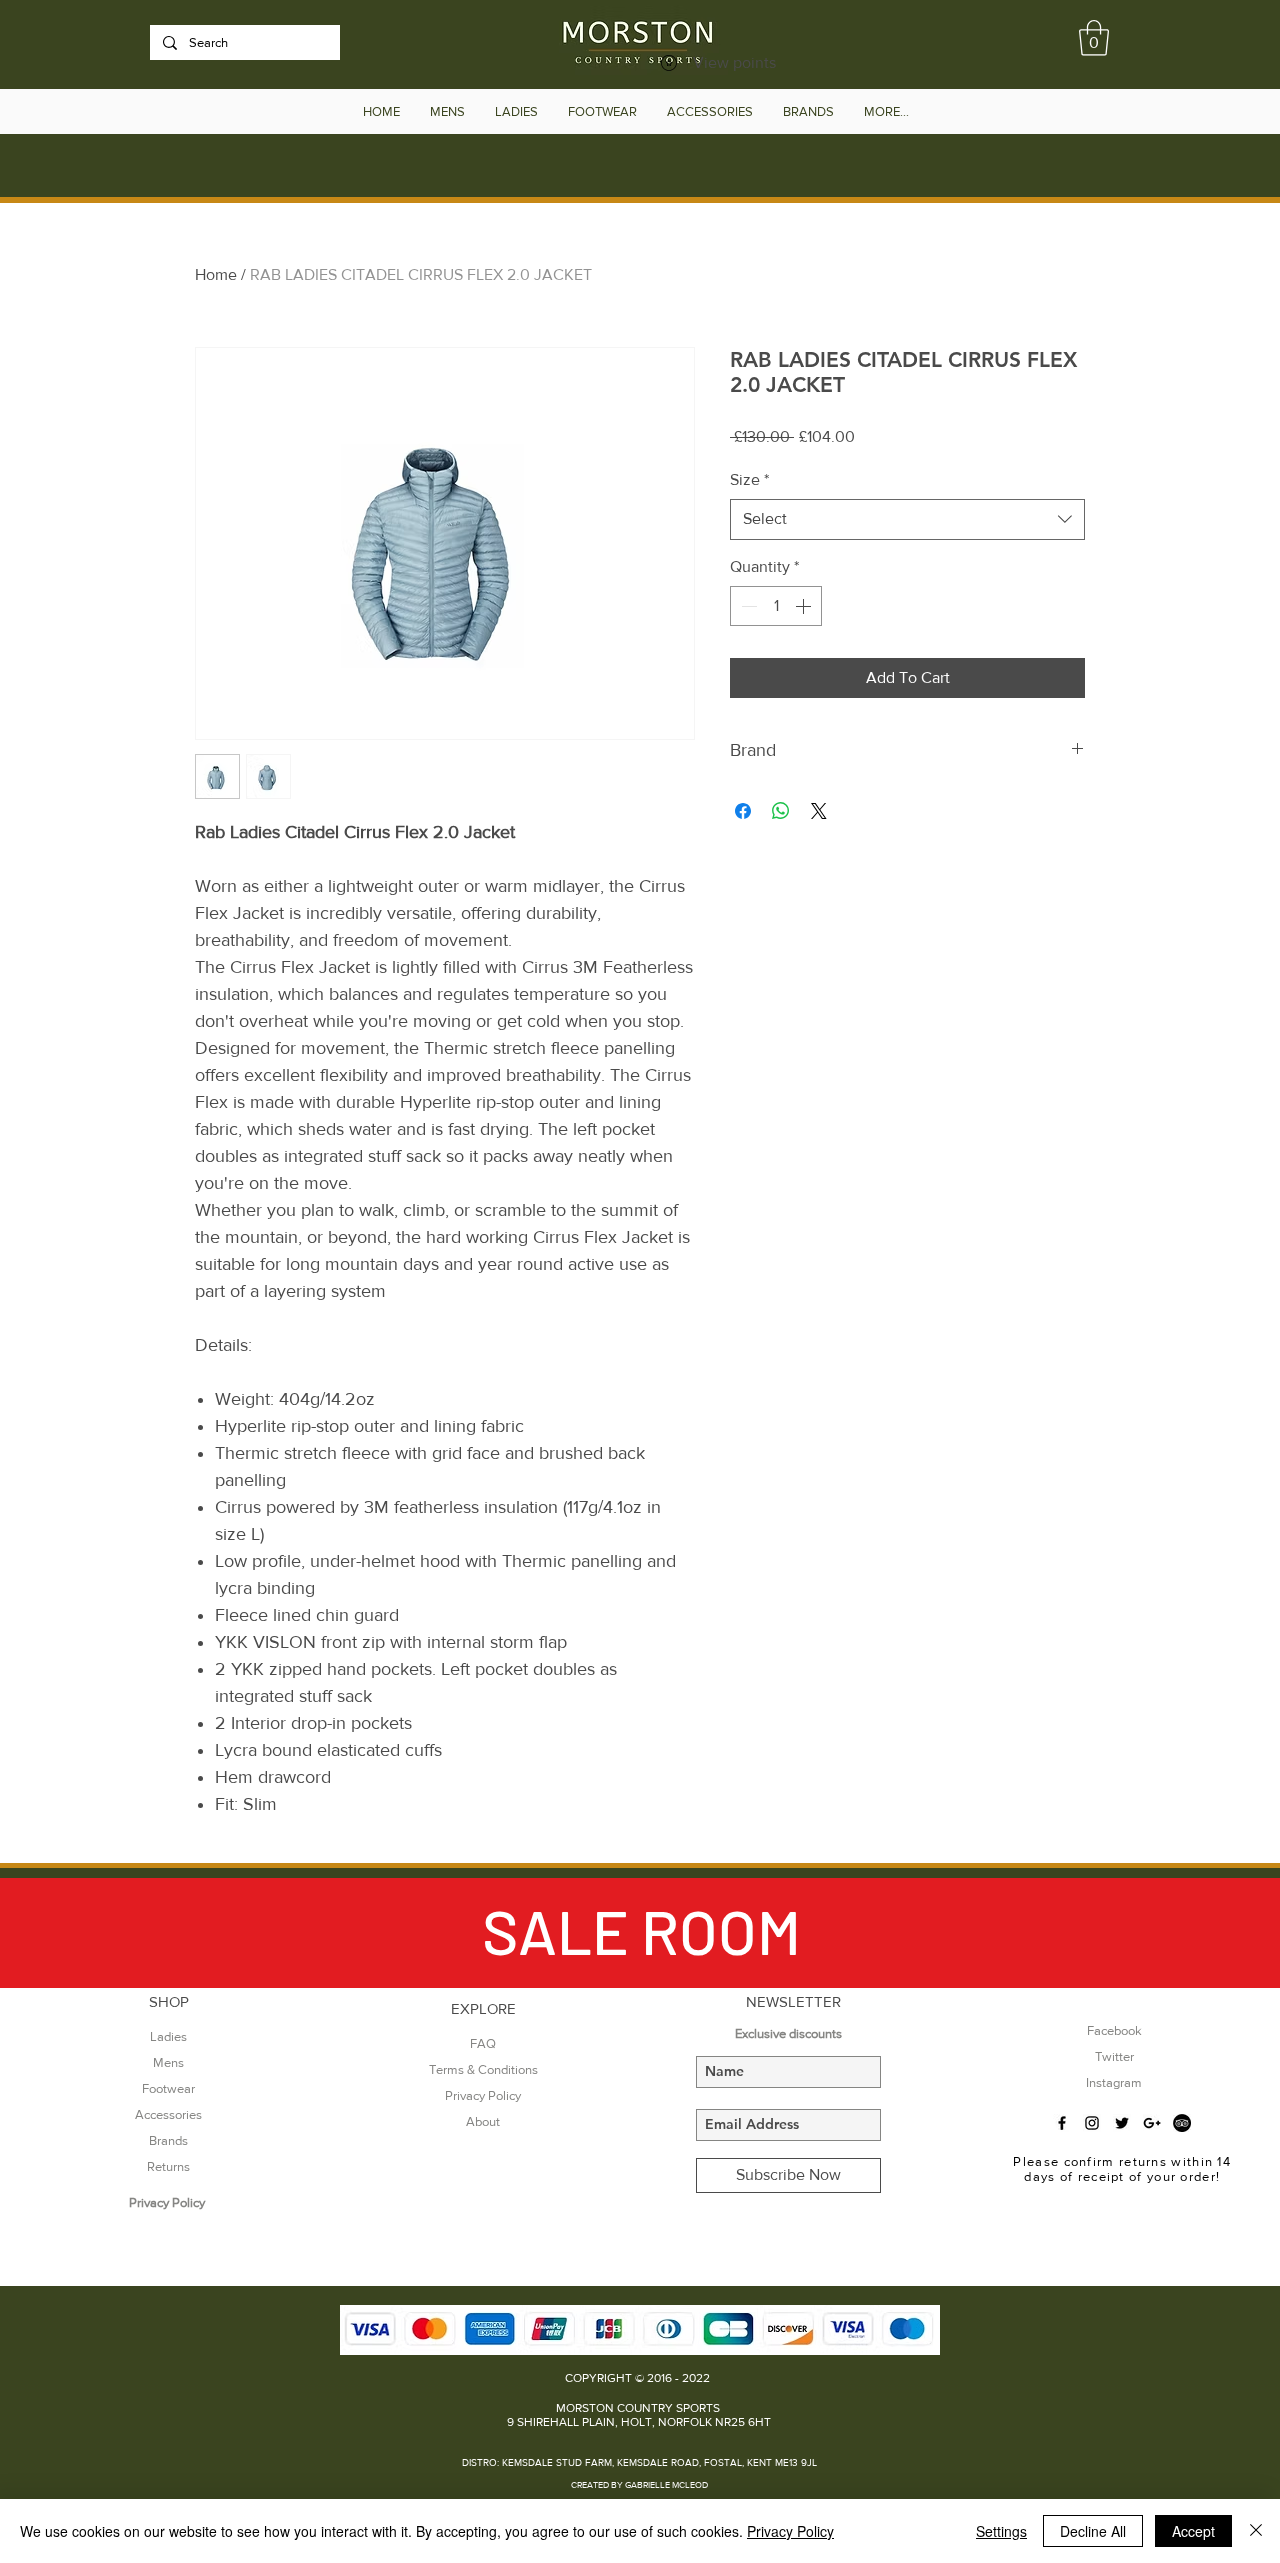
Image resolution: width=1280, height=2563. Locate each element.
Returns (168, 2166)
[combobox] (907, 519)
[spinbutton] (776, 606)
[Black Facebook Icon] (1062, 2123)
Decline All (1093, 2531)
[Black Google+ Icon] (1152, 2123)
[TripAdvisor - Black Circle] (1182, 2123)
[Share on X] (819, 811)
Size (749, 479)
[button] (1094, 38)
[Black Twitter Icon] (1122, 2123)
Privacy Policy (790, 2531)
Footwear (168, 2088)
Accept (1193, 2531)
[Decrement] (747, 606)
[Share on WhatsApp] (781, 811)
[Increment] (805, 606)
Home (216, 274)
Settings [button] (1001, 2531)
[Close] (1256, 2531)
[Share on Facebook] (743, 811)
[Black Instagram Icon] (1092, 2123)
